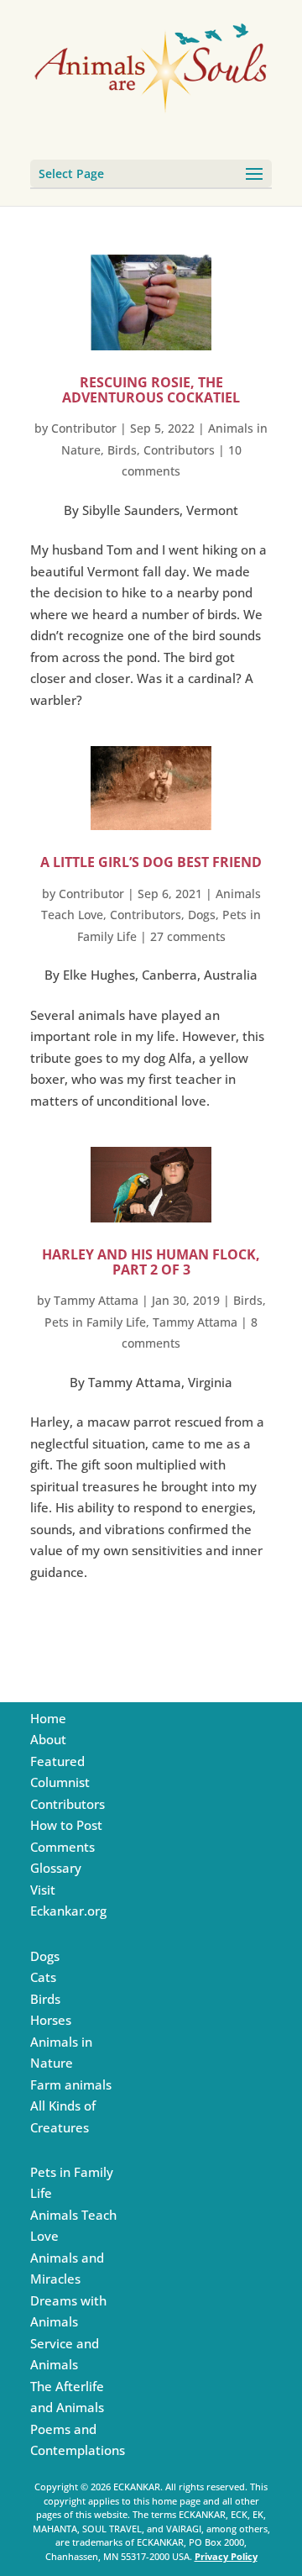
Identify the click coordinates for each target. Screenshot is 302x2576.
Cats (43, 1977)
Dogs (202, 915)
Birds (122, 450)
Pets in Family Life (95, 1322)
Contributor (84, 428)
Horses (51, 2020)
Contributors (179, 450)
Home (48, 1718)
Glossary (56, 1868)
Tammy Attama (96, 1300)
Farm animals (71, 2084)
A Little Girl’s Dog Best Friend (151, 862)
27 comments (188, 936)
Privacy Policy (226, 2556)
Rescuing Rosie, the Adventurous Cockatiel (151, 390)
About (48, 1739)
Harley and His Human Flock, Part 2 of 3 (151, 1262)
